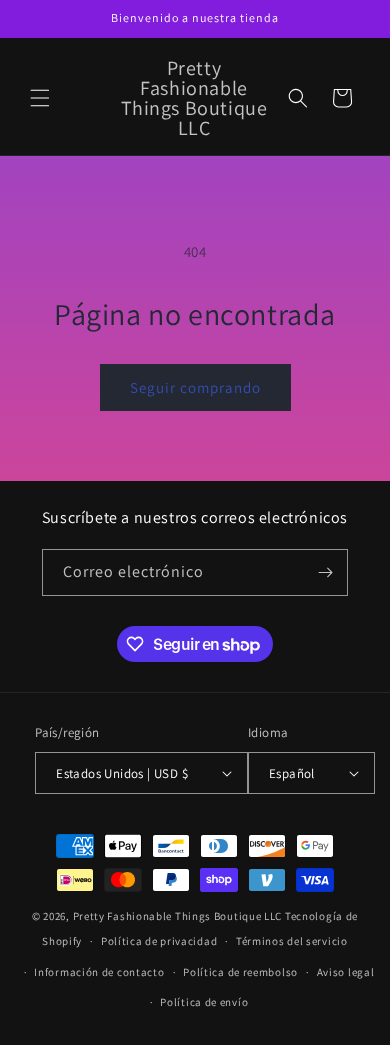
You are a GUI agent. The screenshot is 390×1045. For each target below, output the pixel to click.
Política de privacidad (159, 941)
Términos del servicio (292, 941)
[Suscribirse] (325, 572)
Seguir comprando (195, 387)
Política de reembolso (240, 972)
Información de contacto (99, 972)
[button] (40, 98)
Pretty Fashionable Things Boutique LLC (178, 916)
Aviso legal (346, 972)
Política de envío (204, 1002)
